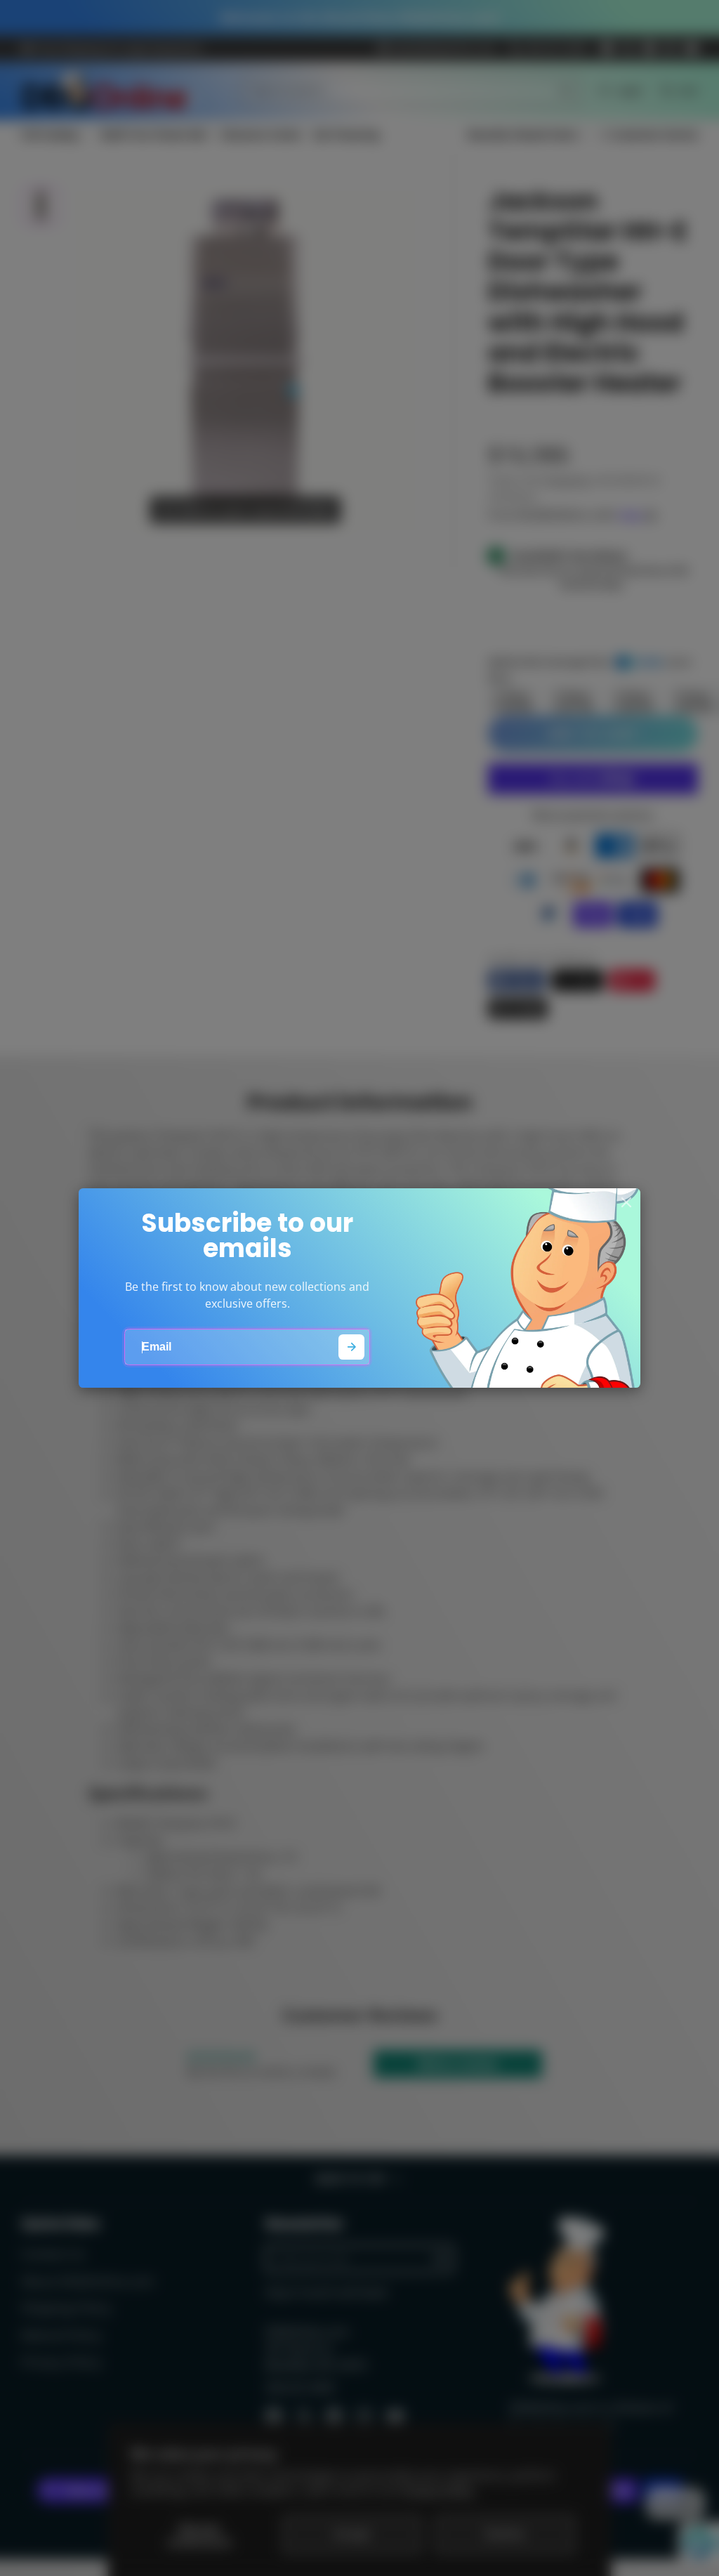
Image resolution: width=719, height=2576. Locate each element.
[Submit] (351, 1347)
